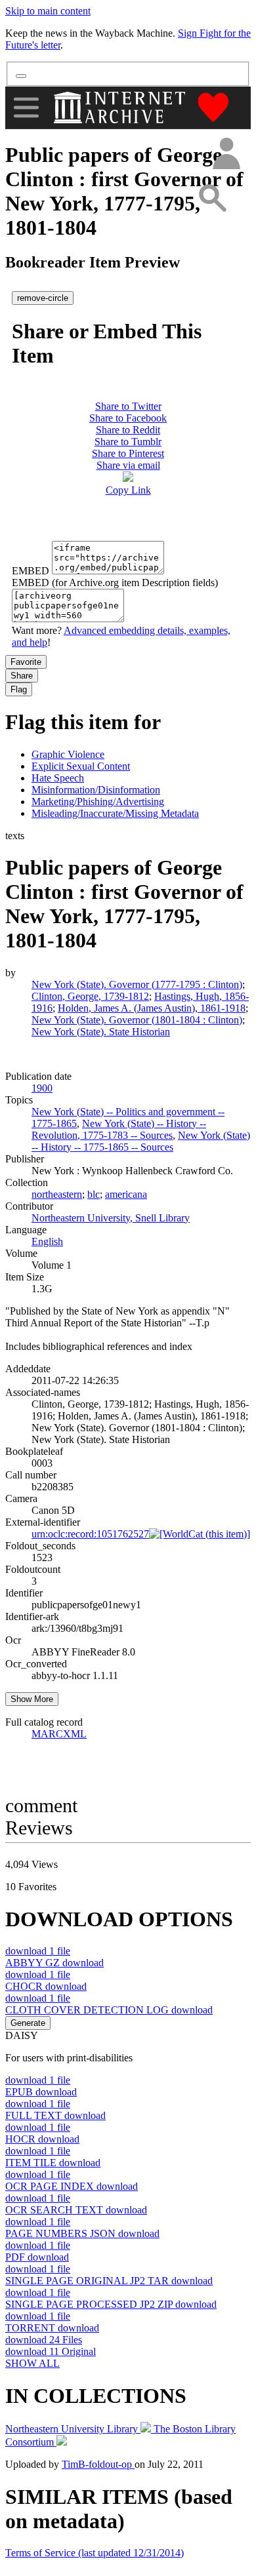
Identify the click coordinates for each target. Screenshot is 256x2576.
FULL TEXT (55, 2115)
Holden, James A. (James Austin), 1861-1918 (152, 1008)
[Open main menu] (26, 108)
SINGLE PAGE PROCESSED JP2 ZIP (111, 2304)
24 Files (44, 2340)
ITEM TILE (53, 2163)
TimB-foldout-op (98, 2464)
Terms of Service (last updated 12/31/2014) (95, 2553)
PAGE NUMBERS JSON (82, 2233)
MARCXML (59, 1734)
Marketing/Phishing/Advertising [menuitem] (98, 802)
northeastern (57, 1194)
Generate (28, 2023)
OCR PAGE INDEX (72, 2186)
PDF (37, 2257)
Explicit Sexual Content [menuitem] (81, 766)
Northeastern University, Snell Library (111, 1218)
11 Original (51, 2351)
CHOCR (46, 1986)
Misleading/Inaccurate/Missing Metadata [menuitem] (115, 813)
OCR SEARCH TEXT (76, 2210)
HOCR (42, 2139)
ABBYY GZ (54, 1963)
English (47, 1241)
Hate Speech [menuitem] (58, 778)
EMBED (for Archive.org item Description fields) (115, 583)
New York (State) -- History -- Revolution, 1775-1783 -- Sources (119, 1129)
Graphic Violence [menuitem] (68, 754)
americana (126, 1194)
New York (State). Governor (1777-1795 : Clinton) (137, 984)
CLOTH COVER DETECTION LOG (109, 2010)
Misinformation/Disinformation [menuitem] (96, 790)
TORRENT (52, 2328)
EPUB (41, 2092)
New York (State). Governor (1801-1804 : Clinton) (137, 1020)
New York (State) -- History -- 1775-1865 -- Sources (141, 1141)
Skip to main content (48, 11)
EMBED (31, 571)
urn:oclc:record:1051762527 (90, 1534)
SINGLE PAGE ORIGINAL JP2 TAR (109, 2281)
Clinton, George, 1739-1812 (90, 996)
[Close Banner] (21, 76)
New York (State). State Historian (101, 1032)
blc (94, 1194)
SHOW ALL (32, 2363)
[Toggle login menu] (226, 154)
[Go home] (121, 108)
